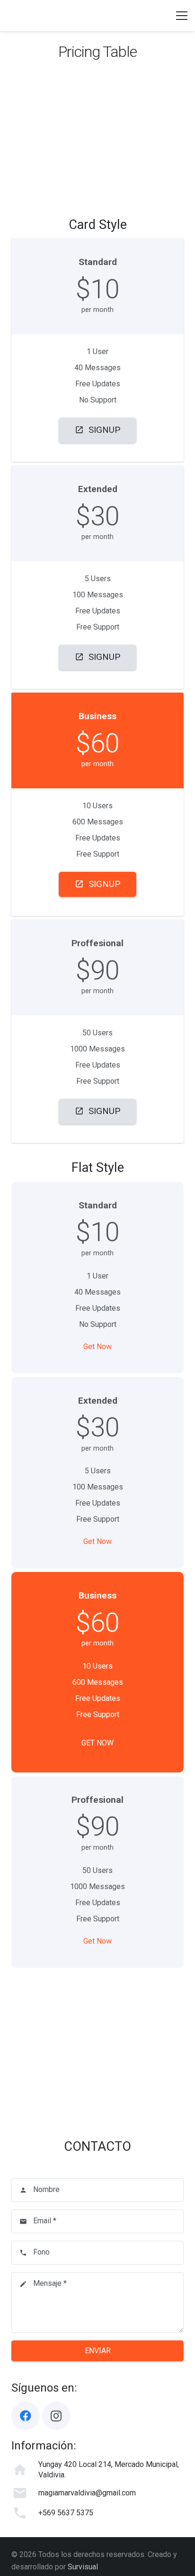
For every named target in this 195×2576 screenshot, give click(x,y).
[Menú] (182, 16)
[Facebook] (26, 2416)
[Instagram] (56, 2416)
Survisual (83, 2567)
